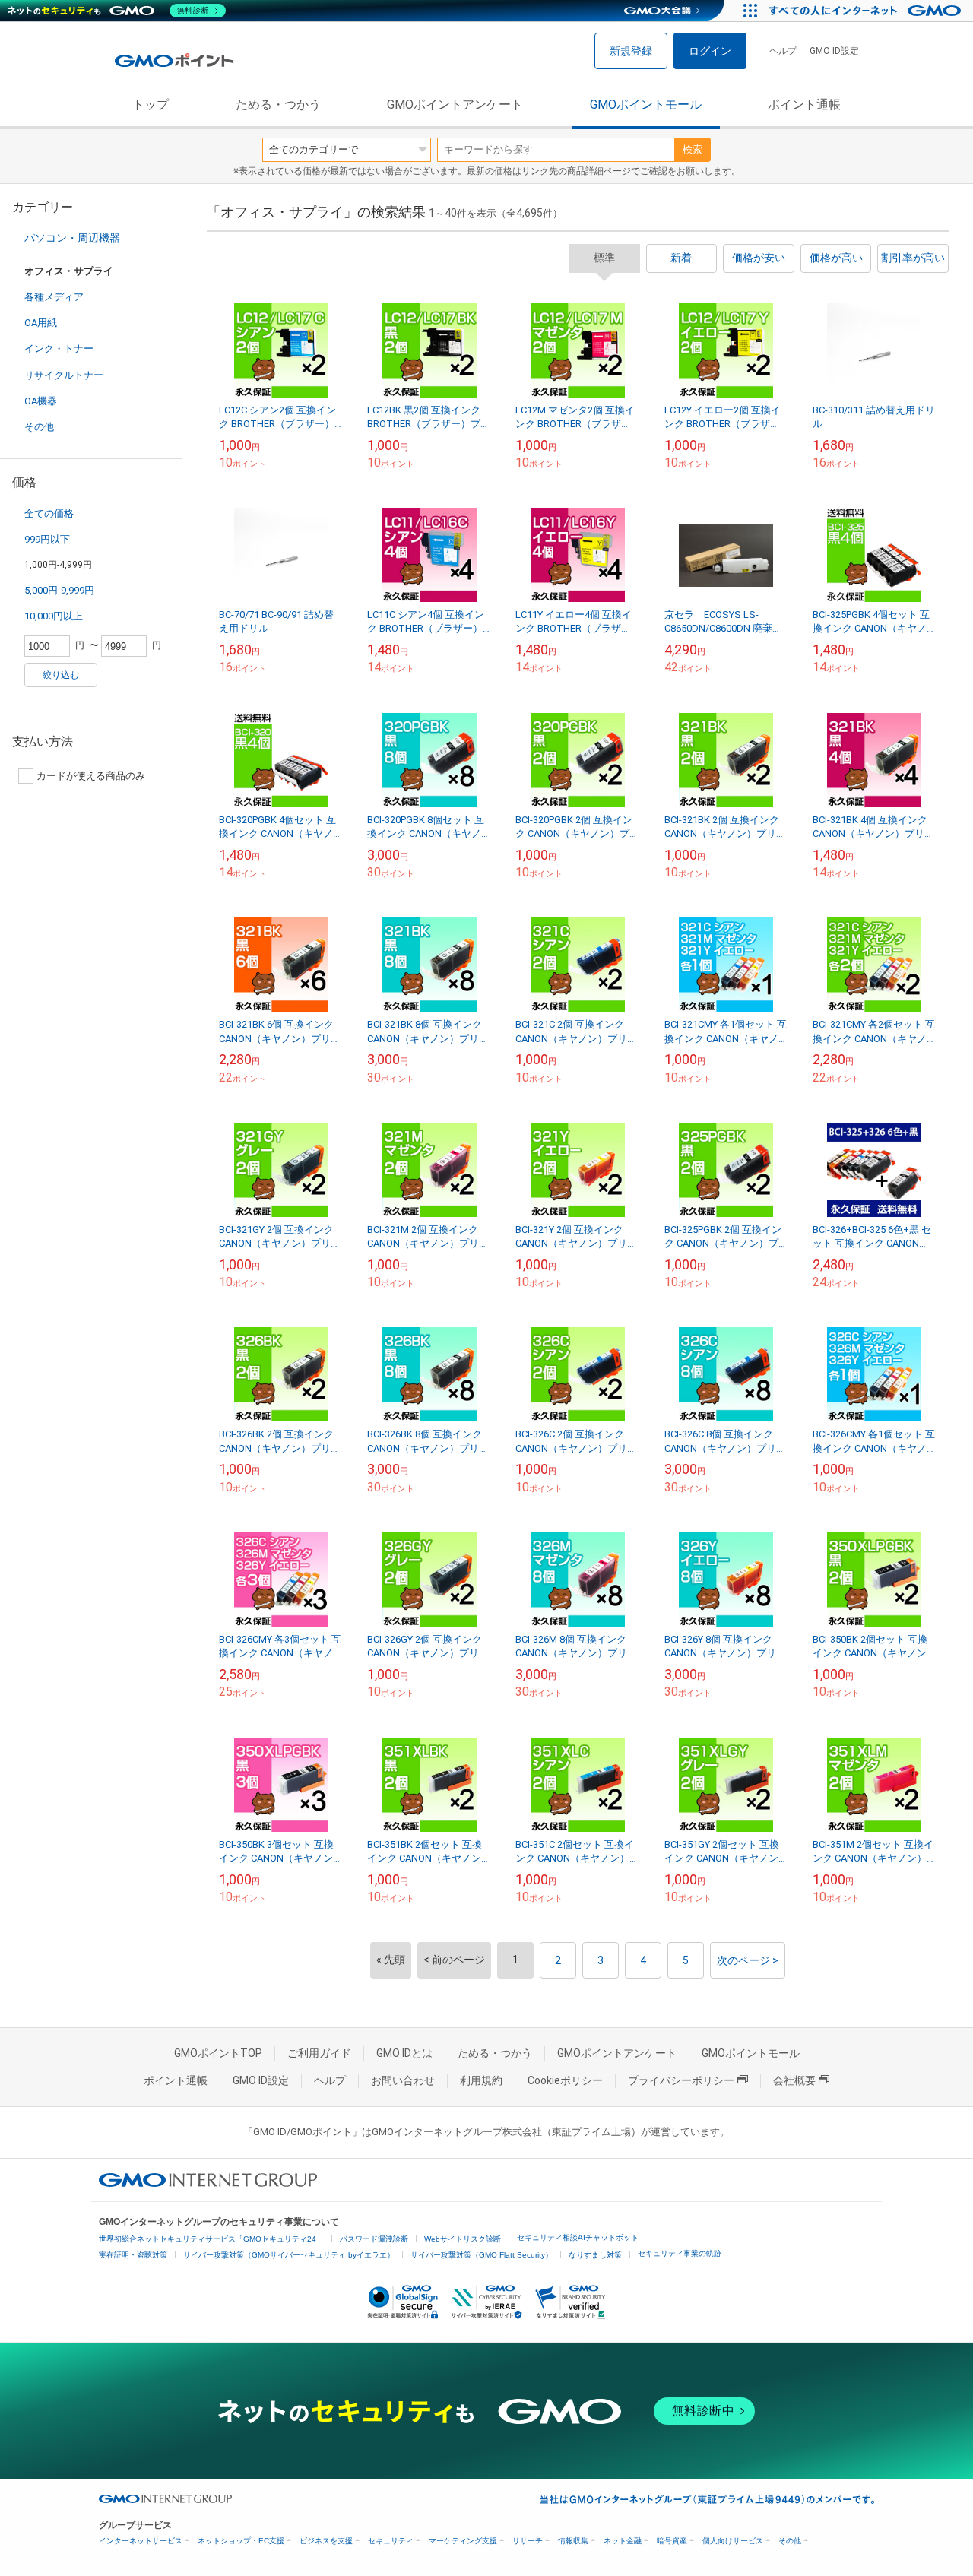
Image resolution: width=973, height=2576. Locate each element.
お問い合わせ (403, 2080)
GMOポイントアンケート (455, 105)
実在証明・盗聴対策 (133, 2255)
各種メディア (54, 297)
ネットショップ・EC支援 (241, 2541)
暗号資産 (672, 2541)
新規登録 (631, 51)
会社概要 (794, 2080)
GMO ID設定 (834, 51)
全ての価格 (49, 513)
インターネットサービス (141, 2541)
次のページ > (748, 1960)
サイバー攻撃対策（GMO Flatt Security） (482, 2255)
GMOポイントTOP (218, 2053)
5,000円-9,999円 (59, 590)
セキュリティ (391, 2541)
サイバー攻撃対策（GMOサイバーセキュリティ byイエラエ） (289, 2255)
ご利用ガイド (319, 2053)
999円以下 (47, 539)
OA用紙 (41, 323)
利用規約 (481, 2080)
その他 (39, 427)
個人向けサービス (733, 2541)
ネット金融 (623, 2541)
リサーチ (528, 2541)
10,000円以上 (54, 616)
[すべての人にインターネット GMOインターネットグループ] (867, 11)
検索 (693, 149)
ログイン (710, 51)
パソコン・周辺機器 (72, 238)
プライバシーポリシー (681, 2080)
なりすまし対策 (595, 2255)
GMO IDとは (404, 2053)
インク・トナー (59, 349)
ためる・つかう (278, 105)
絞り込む (61, 675)
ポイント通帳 (804, 105)
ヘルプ (783, 51)
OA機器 (41, 401)
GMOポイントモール (646, 105)
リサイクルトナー (64, 375)
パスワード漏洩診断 (374, 2239)
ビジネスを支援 (326, 2541)
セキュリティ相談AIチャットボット (578, 2237)
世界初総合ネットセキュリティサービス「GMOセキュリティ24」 (211, 2239)
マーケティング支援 (463, 2541)
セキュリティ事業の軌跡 (680, 2253)
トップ (151, 105)
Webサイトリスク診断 (463, 2239)
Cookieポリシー (565, 2080)
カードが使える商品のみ (91, 776)
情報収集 (573, 2541)
